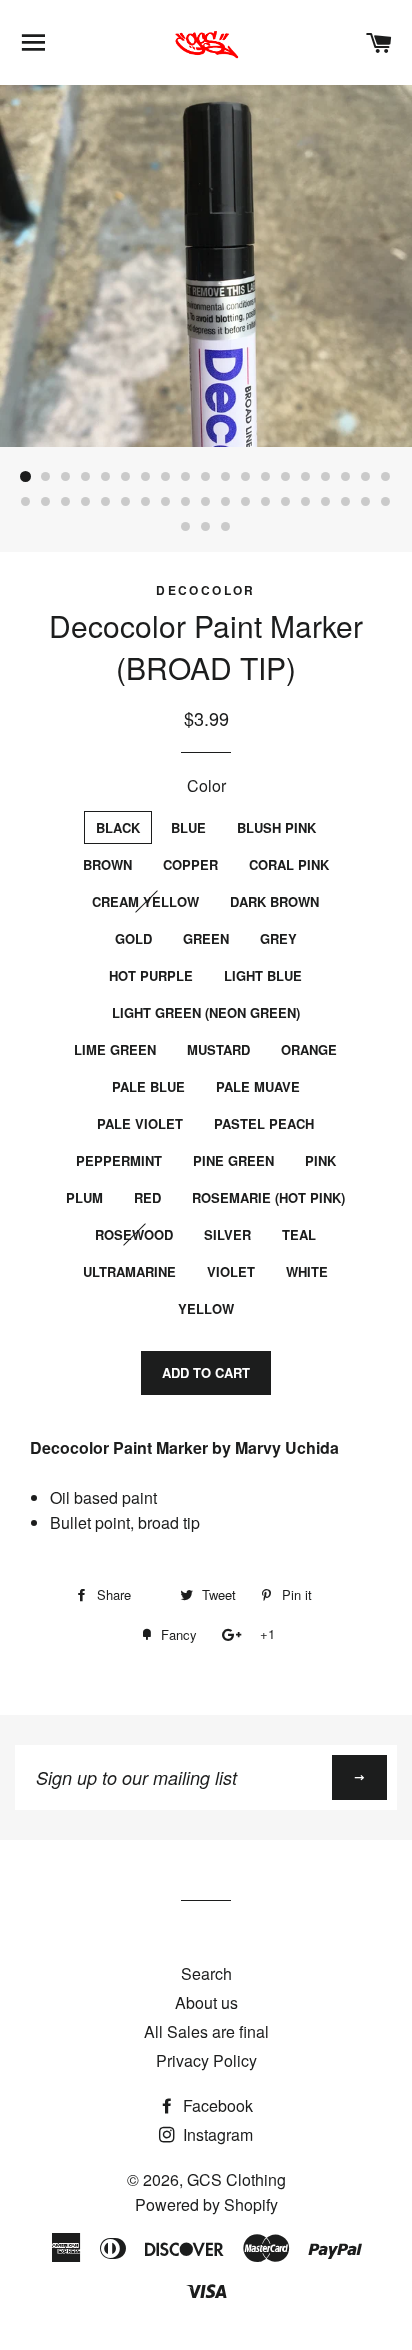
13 (266, 477)
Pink (320, 1160)
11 (226, 477)
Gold (133, 938)
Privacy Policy (206, 2060)
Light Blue (263, 975)
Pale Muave (258, 1086)
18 (366, 477)
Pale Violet (140, 1123)
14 (286, 477)
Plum (84, 1197)
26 (146, 502)
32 (266, 502)
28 (186, 502)
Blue (188, 827)
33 (286, 502)
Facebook (216, 2105)
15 (306, 477)
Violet (231, 1271)
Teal (299, 1234)
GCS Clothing (236, 2179)
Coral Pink (289, 864)
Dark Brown (274, 901)
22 (66, 502)
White (307, 1271)
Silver (227, 1234)
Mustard (218, 1049)
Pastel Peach (264, 1123)
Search (206, 1973)
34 (306, 502)
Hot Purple (151, 975)
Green (206, 938)
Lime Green (115, 1049)
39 (186, 527)
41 (226, 527)
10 (206, 477)
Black (118, 827)
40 (206, 527)
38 (386, 502)
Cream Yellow (145, 901)
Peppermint (119, 1160)
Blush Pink (276, 827)
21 (46, 502)
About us (206, 2002)
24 (106, 502)
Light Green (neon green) (206, 1012)
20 (26, 502)
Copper (190, 864)
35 (326, 502)
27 (166, 502)
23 (86, 502)
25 (126, 502)
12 (246, 477)
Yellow (206, 1308)
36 (346, 502)
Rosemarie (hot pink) (268, 1197)
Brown (107, 864)
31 (246, 502)
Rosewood (134, 1234)
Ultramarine (129, 1271)
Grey (278, 938)
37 (366, 502)
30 (226, 502)
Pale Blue (148, 1086)
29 (206, 502)
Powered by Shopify (206, 2204)
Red (147, 1197)
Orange (309, 1049)
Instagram (216, 2134)
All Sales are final (206, 2031)
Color (206, 785)
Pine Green (233, 1160)
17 (346, 477)
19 (386, 477)
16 (326, 477)
